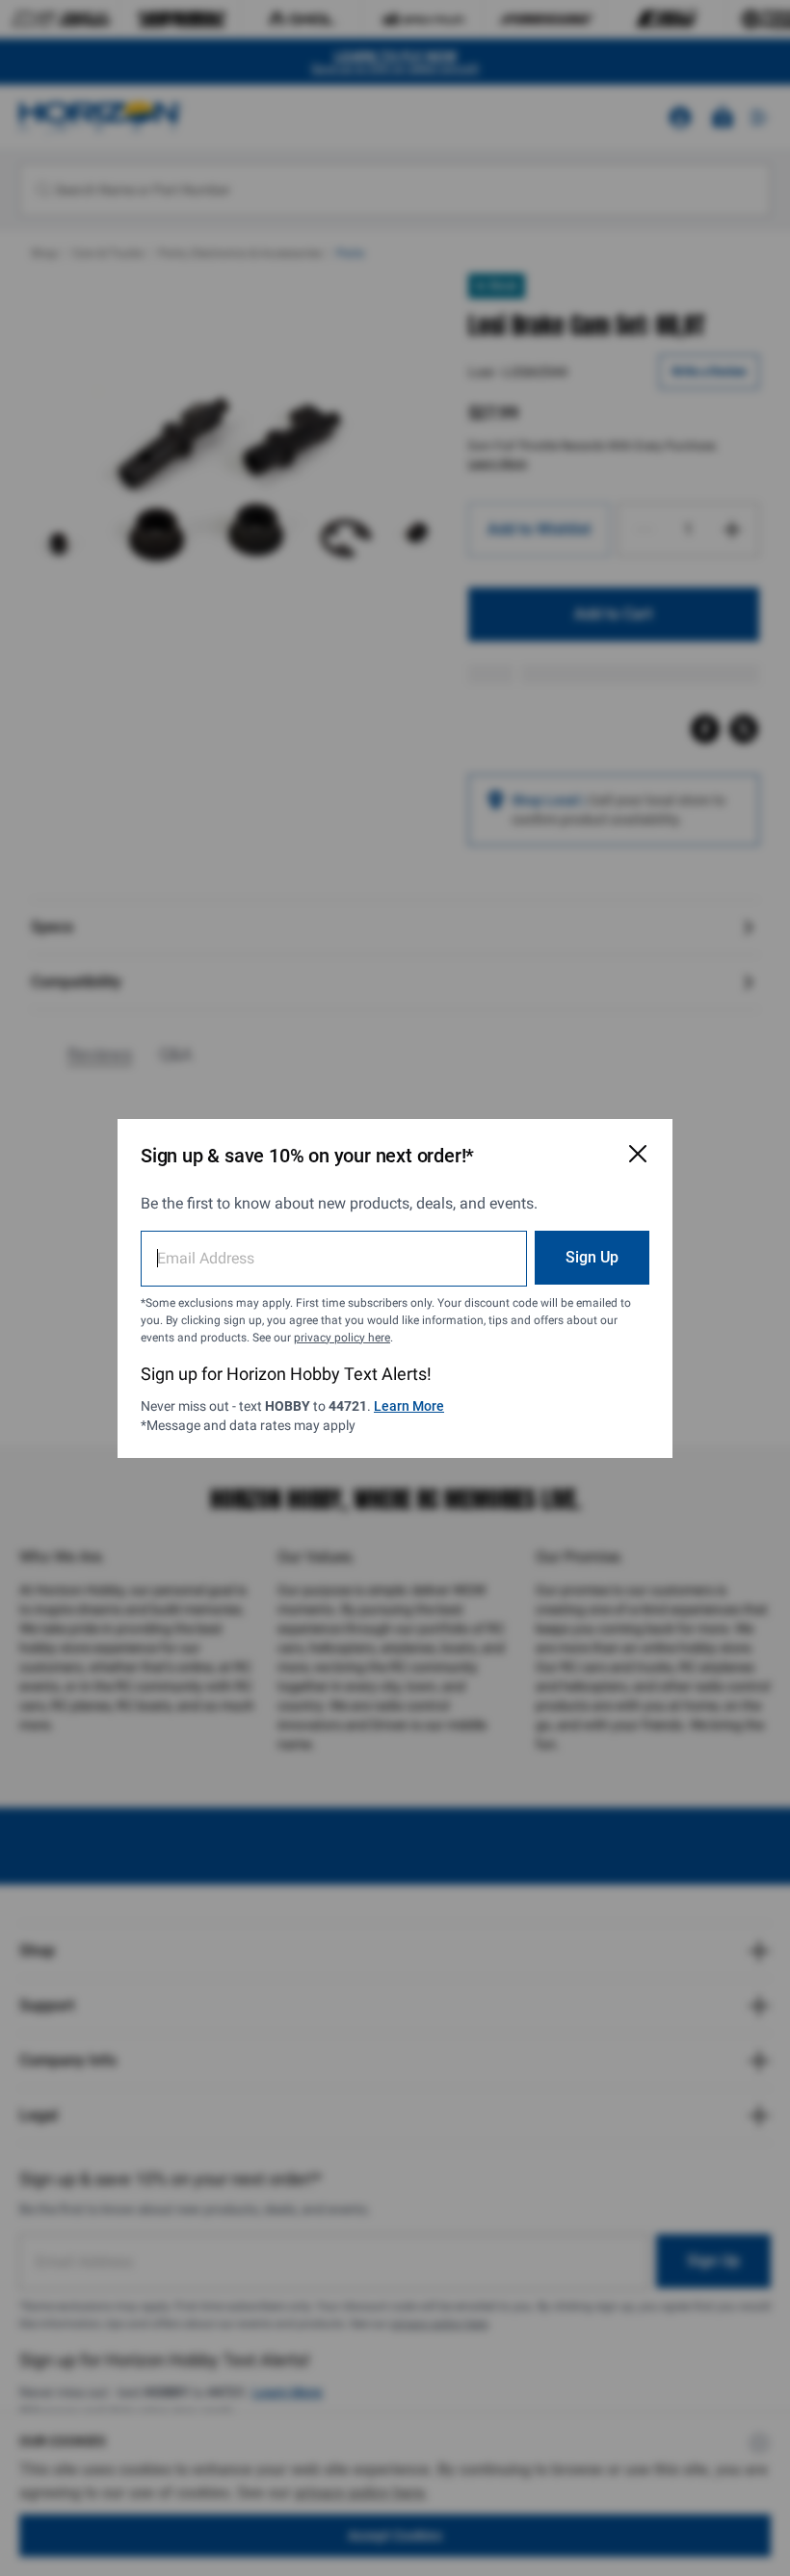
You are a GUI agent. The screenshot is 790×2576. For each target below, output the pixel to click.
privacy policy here (342, 1338)
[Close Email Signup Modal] (638, 1154)
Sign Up (592, 1257)
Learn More (409, 1406)
